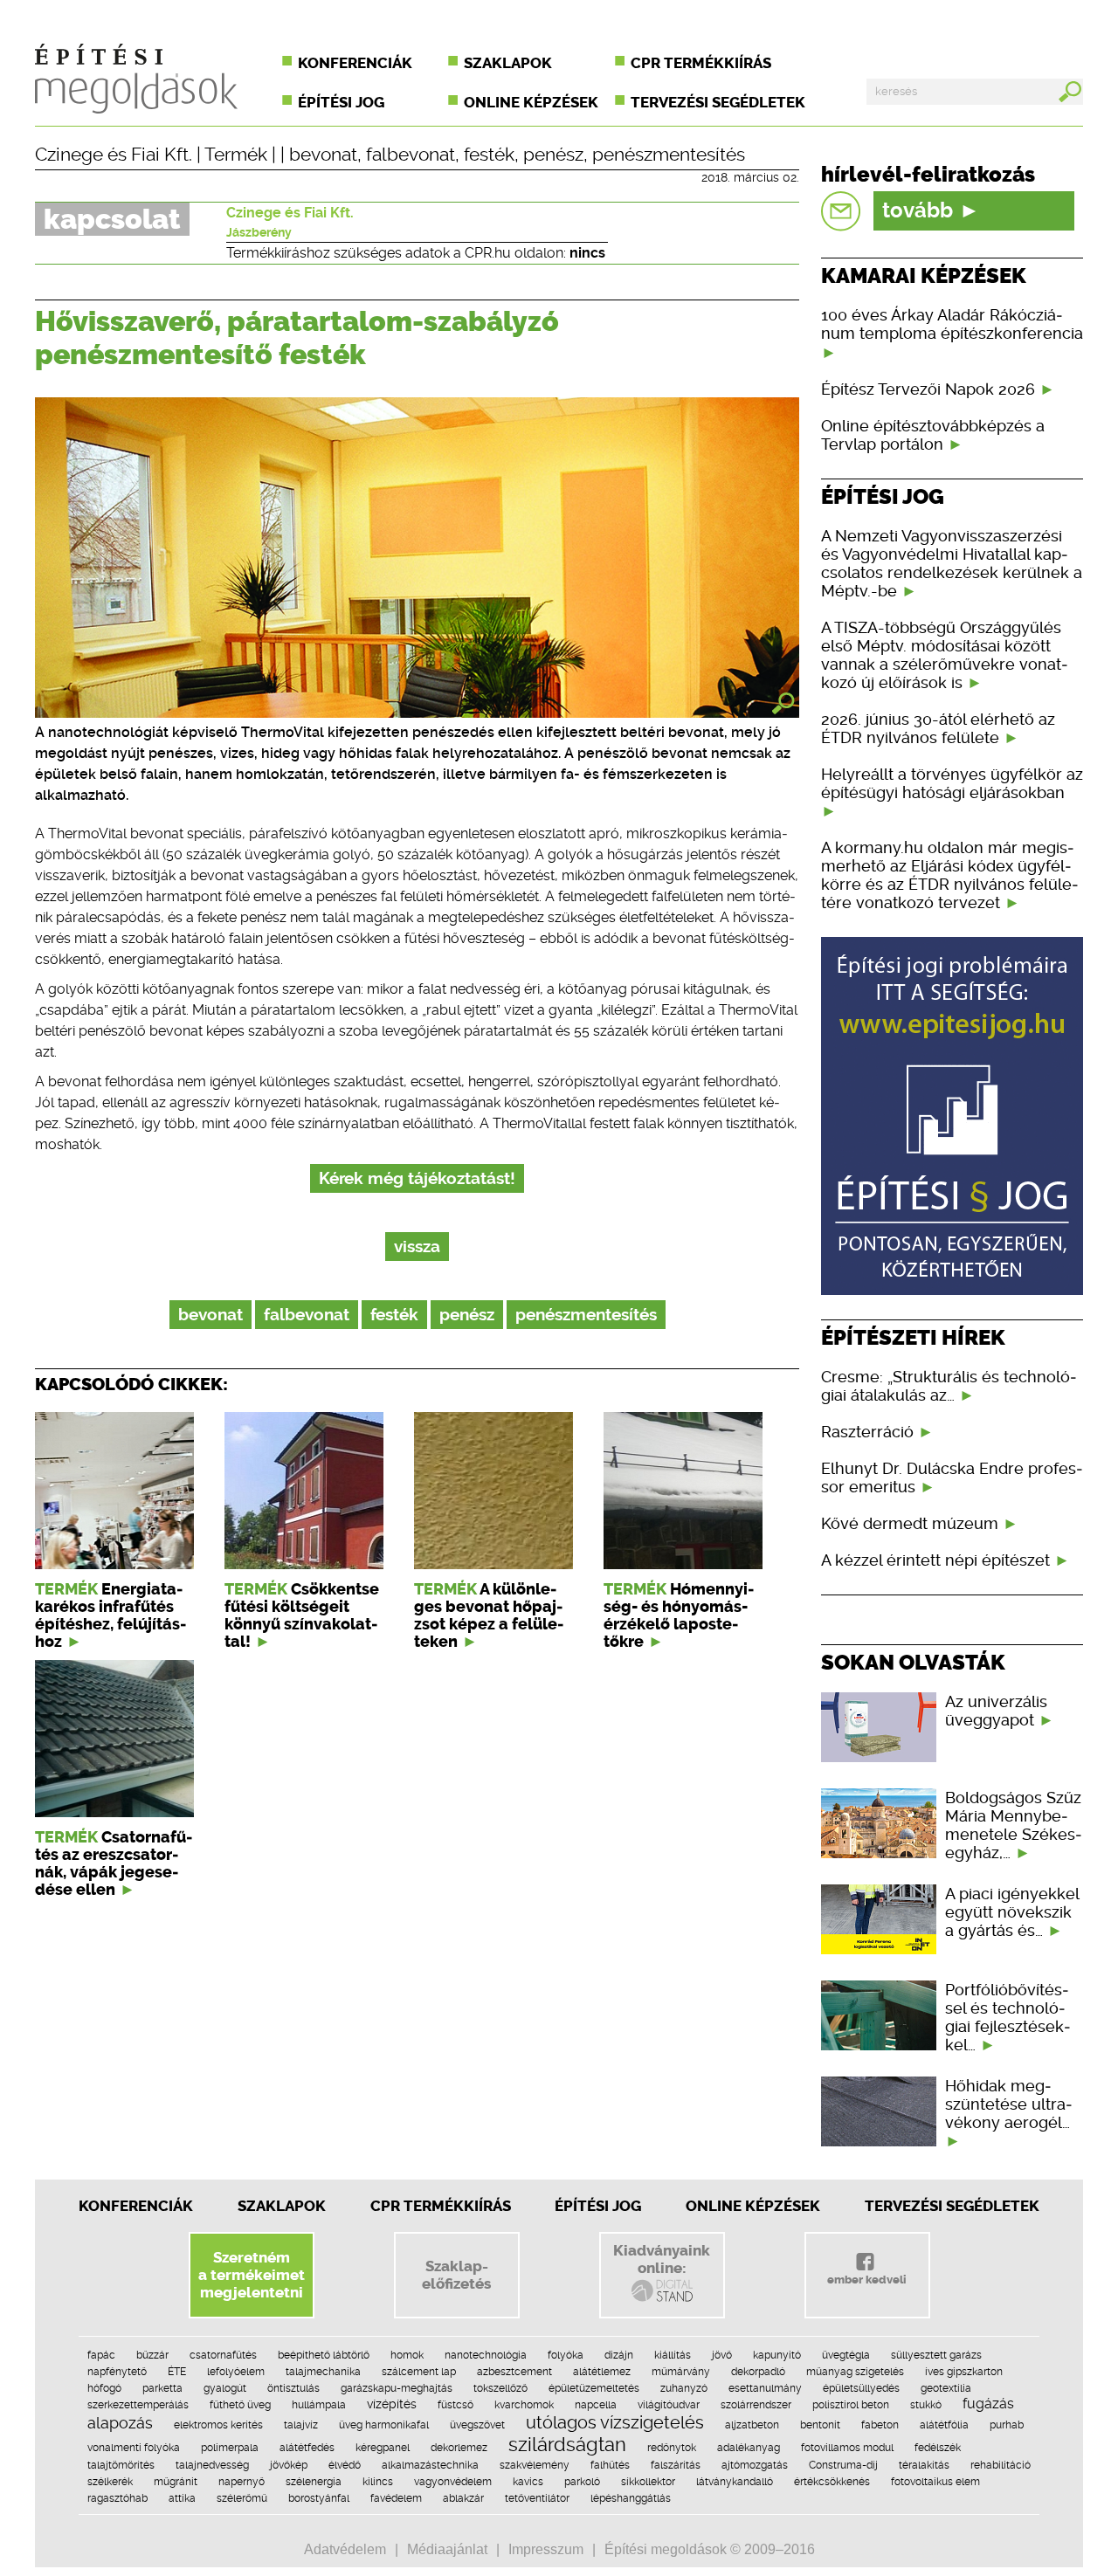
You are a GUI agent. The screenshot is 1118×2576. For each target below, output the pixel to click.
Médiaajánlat (447, 2549)
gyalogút (225, 2388)
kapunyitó (777, 2355)
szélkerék (110, 2482)
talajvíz (301, 2425)
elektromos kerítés (218, 2425)
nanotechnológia (486, 2355)
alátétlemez (602, 2372)
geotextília (946, 2388)
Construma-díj (843, 2465)
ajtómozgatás (755, 2465)
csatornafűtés (223, 2355)
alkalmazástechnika (430, 2465)
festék (489, 155)
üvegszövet (477, 2425)
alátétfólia (944, 2425)
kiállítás (673, 2355)
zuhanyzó (684, 2388)
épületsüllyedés (861, 2388)
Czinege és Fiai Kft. (114, 155)
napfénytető (117, 2372)
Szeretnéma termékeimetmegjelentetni (252, 2275)
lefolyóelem (236, 2372)
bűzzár (152, 2355)
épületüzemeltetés (594, 2388)
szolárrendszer (756, 2405)
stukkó (926, 2405)
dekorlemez (459, 2448)
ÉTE (177, 2372)
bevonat (323, 155)
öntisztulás (293, 2388)
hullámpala (319, 2405)
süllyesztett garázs (936, 2355)
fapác (101, 2355)
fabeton (880, 2425)
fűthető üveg (240, 2405)
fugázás (988, 2404)
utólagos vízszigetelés (615, 2422)
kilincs (378, 2482)
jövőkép (289, 2465)
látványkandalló (735, 2482)
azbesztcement (514, 2372)
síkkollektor (648, 2482)
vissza (417, 1247)
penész (553, 155)
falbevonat (411, 155)
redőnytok (672, 2448)
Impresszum (546, 2549)
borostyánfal (319, 2498)
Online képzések (531, 102)
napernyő (242, 2482)
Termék (236, 155)
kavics (528, 2482)
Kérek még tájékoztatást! (417, 1178)
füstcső (455, 2405)
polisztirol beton (851, 2405)
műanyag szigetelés (855, 2372)
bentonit (820, 2425)
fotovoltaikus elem (935, 2482)
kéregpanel (383, 2448)
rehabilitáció (1001, 2465)
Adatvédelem (345, 2549)
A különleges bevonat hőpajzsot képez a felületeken (489, 1615)
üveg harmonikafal (384, 2425)
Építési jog (341, 102)
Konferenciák (355, 63)
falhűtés (610, 2465)
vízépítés (392, 2404)
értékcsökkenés (832, 2482)
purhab (1007, 2425)
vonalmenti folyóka (134, 2448)
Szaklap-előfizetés (456, 2275)
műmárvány (681, 2372)
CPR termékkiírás (701, 63)
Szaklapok (508, 63)
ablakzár (463, 2498)
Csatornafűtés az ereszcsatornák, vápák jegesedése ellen (114, 1863)
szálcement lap (419, 2372)
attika (182, 2498)
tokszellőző (500, 2388)
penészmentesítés (669, 155)
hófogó (104, 2388)
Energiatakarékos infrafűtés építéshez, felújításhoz (110, 1615)
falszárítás (676, 2465)
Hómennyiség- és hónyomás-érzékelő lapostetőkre (679, 1615)
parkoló (582, 2482)
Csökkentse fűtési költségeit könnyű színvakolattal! (302, 1615)
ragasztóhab (117, 2498)
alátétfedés (307, 2448)
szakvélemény (535, 2465)
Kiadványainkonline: (662, 2259)
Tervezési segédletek (718, 102)
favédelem (396, 2498)
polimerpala (230, 2448)
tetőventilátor (537, 2498)
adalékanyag (749, 2448)
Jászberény (259, 232)
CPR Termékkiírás (441, 2206)
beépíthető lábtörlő (324, 2355)
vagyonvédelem (453, 2482)
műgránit (176, 2482)
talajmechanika (323, 2372)
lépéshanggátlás (631, 2498)
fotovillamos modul (847, 2448)
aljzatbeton (752, 2425)
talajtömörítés (121, 2465)
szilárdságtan (567, 2444)
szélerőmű (242, 2498)
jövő (722, 2355)
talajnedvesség (212, 2465)
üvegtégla (846, 2355)
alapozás (120, 2423)
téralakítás (924, 2465)
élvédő (345, 2465)
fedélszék (938, 2448)
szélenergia (314, 2482)
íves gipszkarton (964, 2372)
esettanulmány (765, 2388)
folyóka (566, 2355)
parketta (162, 2388)
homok (407, 2355)
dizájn (619, 2355)
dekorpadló (758, 2372)
